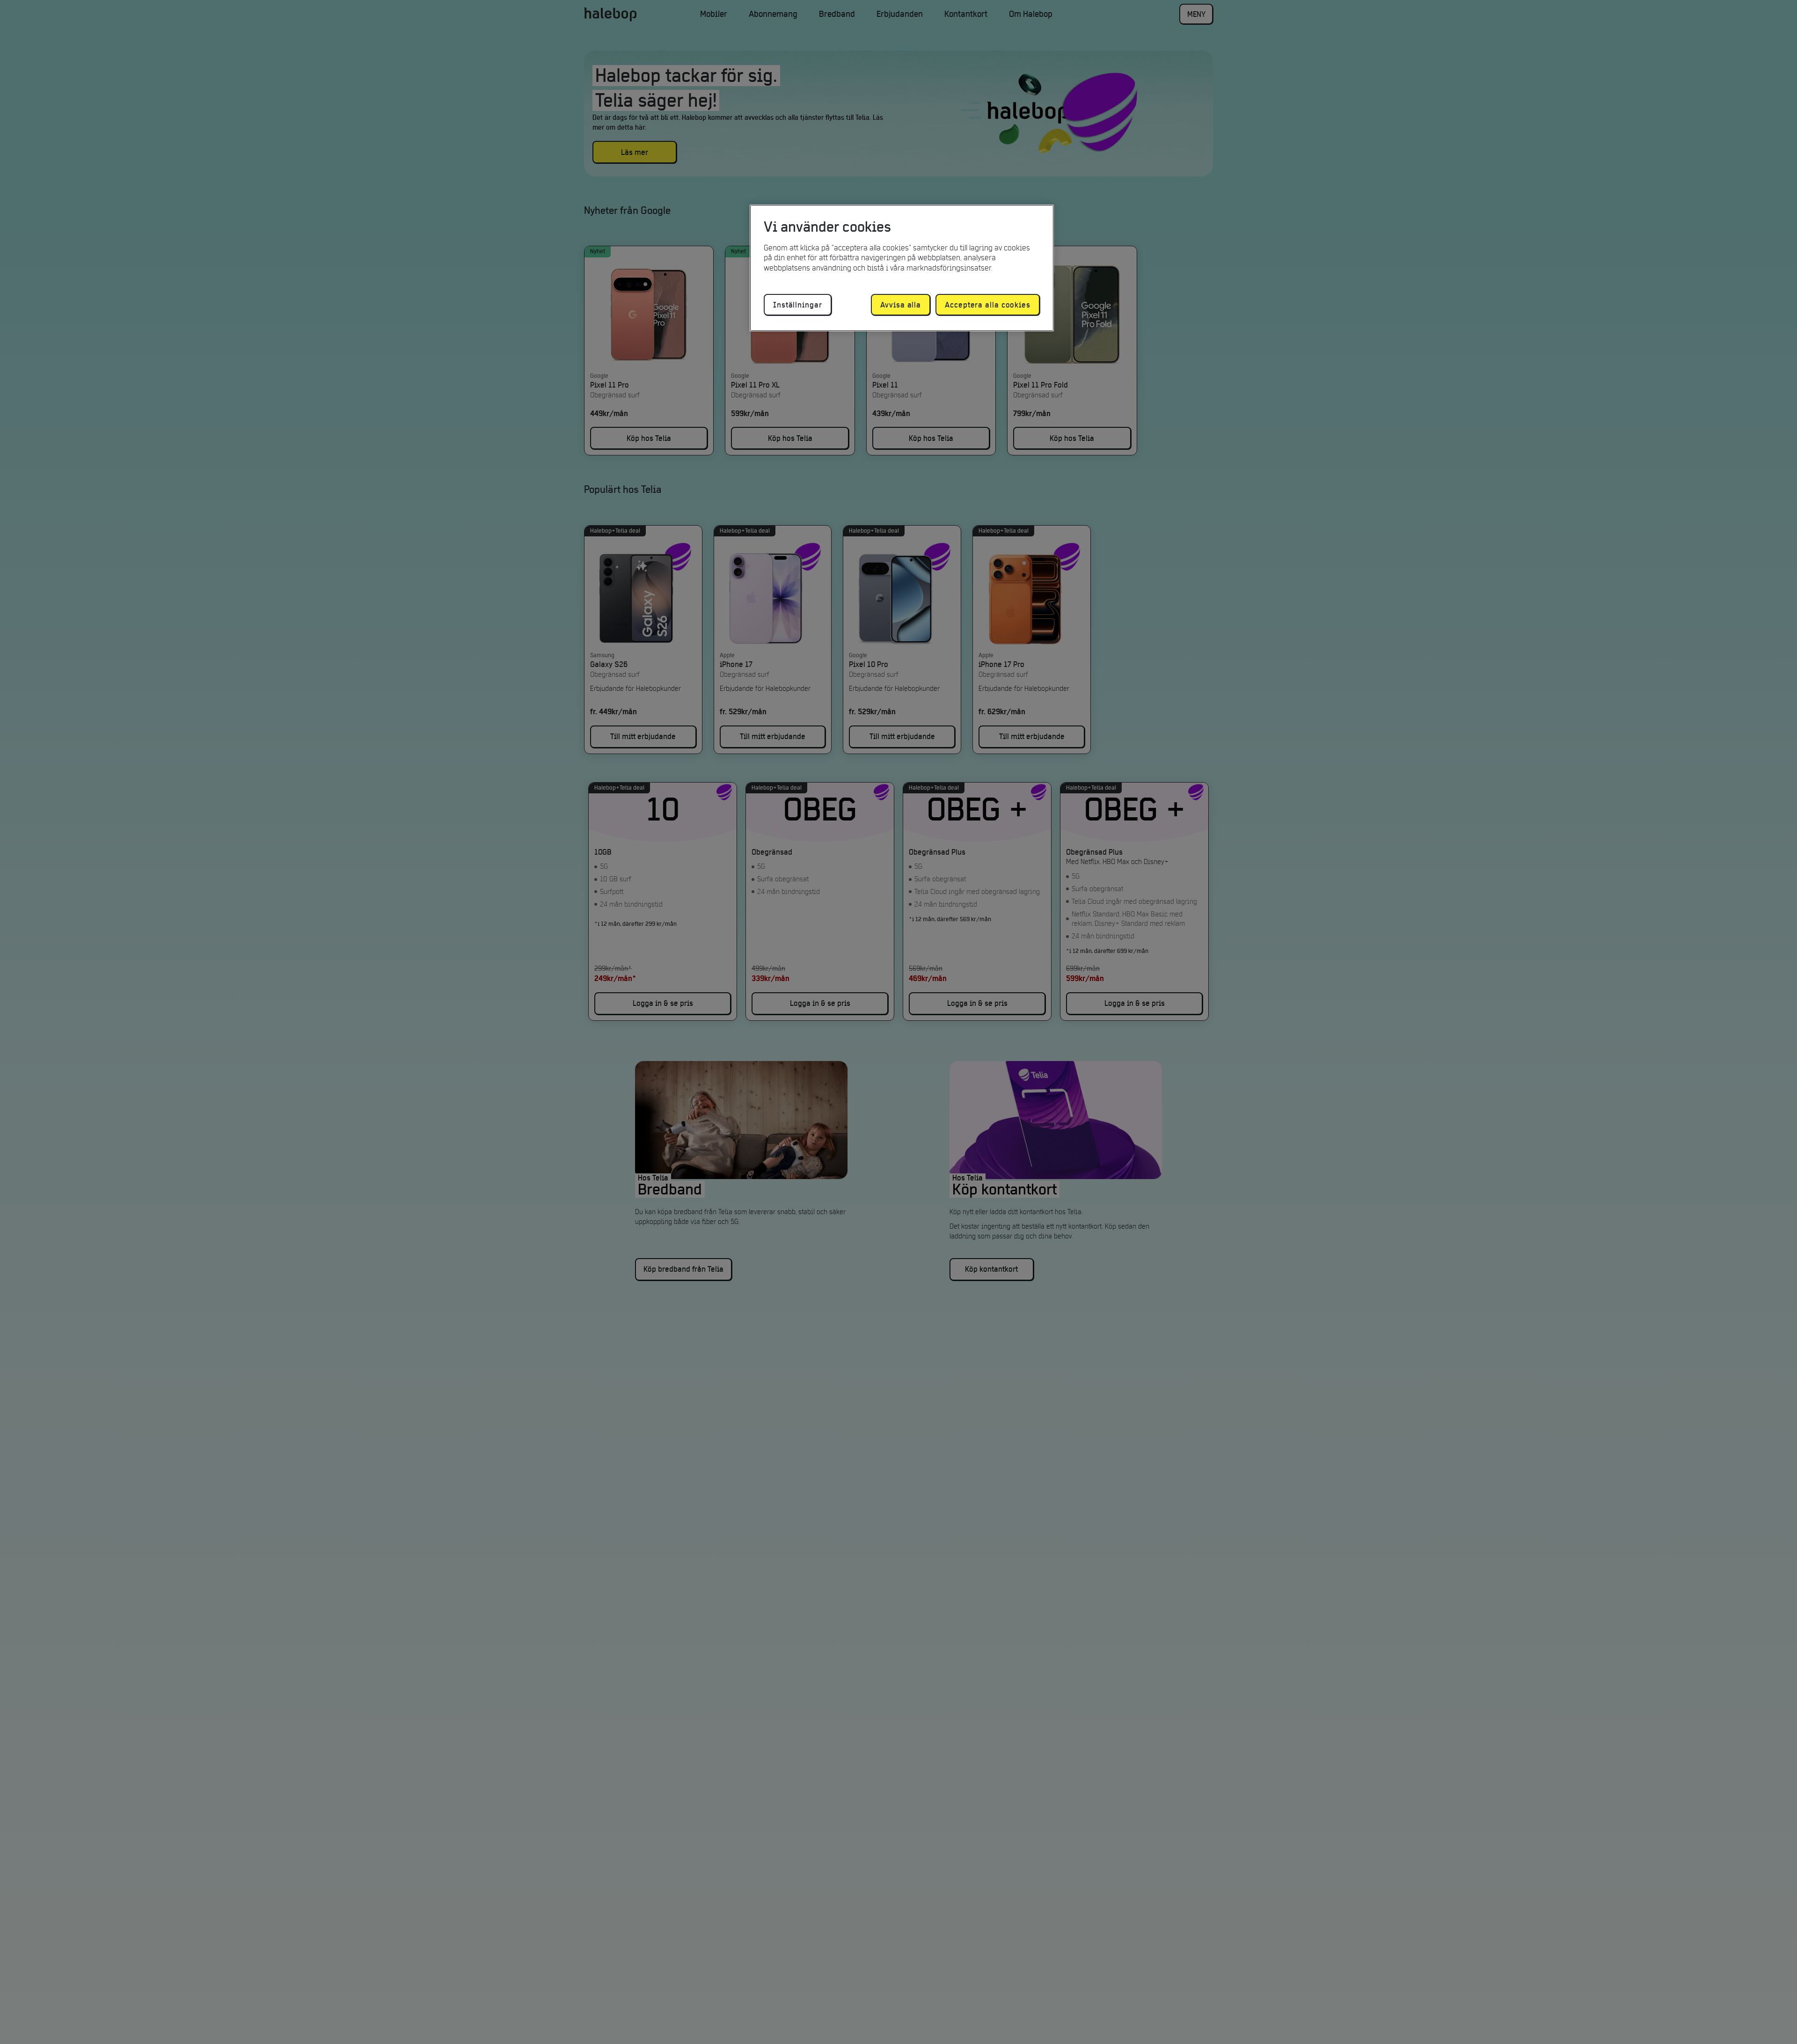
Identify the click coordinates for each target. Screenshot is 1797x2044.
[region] (902, 268)
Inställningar (798, 305)
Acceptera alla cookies (988, 305)
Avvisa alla (901, 305)
